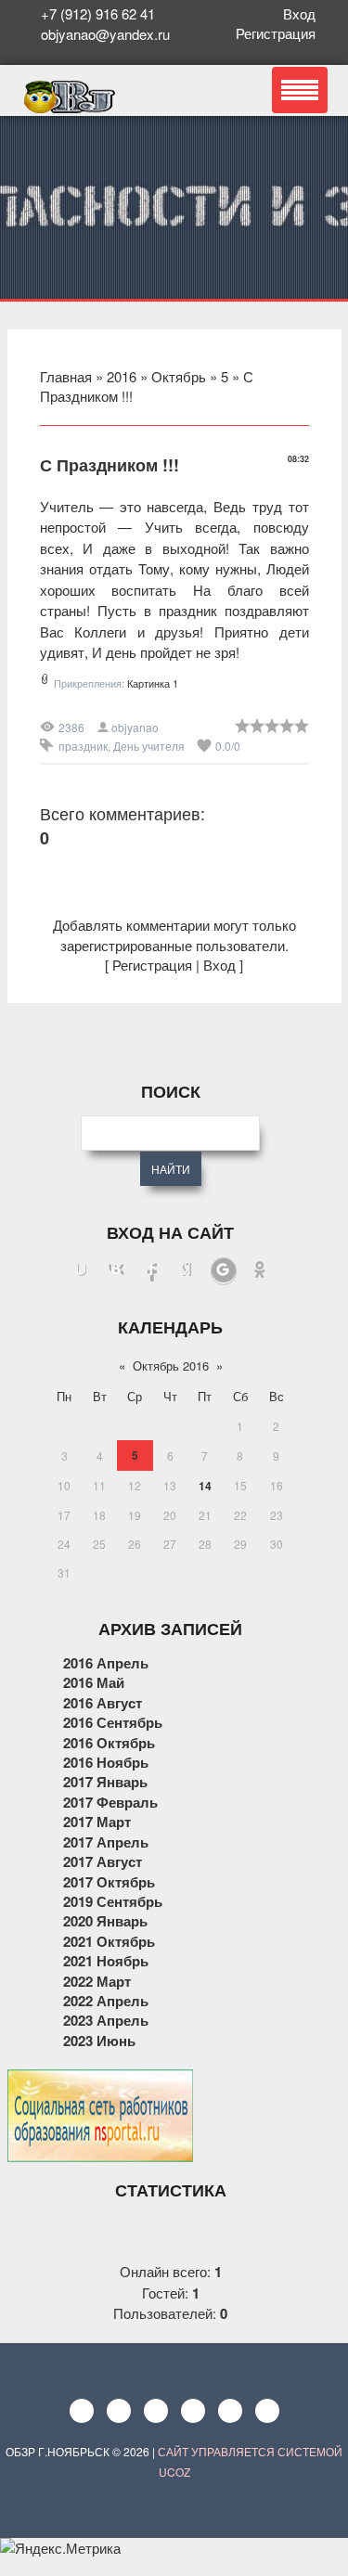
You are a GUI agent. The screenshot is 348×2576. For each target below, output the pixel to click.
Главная (66, 376)
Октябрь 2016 (171, 1365)
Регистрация (279, 33)
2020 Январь (105, 1921)
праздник (83, 746)
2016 (122, 376)
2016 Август (103, 1703)
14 (205, 1486)
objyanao (135, 727)
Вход (303, 13)
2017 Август (103, 1861)
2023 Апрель (106, 2020)
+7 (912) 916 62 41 (98, 13)
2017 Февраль (110, 1802)
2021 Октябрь (109, 1941)
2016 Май (94, 1682)
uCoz (174, 2472)
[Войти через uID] (82, 1271)
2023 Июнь (99, 2041)
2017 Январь (105, 1782)
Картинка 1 (153, 683)
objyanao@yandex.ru (103, 34)
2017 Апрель (106, 1842)
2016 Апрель (106, 1663)
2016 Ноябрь (106, 1762)
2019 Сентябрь (113, 1901)
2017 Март (97, 1822)
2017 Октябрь (109, 1882)
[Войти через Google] (224, 1271)
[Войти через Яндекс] (187, 1271)
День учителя (149, 746)
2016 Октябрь (109, 1743)
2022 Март (97, 1981)
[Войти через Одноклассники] (260, 1271)
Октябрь (179, 376)
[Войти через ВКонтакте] (117, 1271)
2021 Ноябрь (106, 1961)
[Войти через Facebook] (152, 1271)
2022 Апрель (106, 2001)
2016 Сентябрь (113, 1722)
